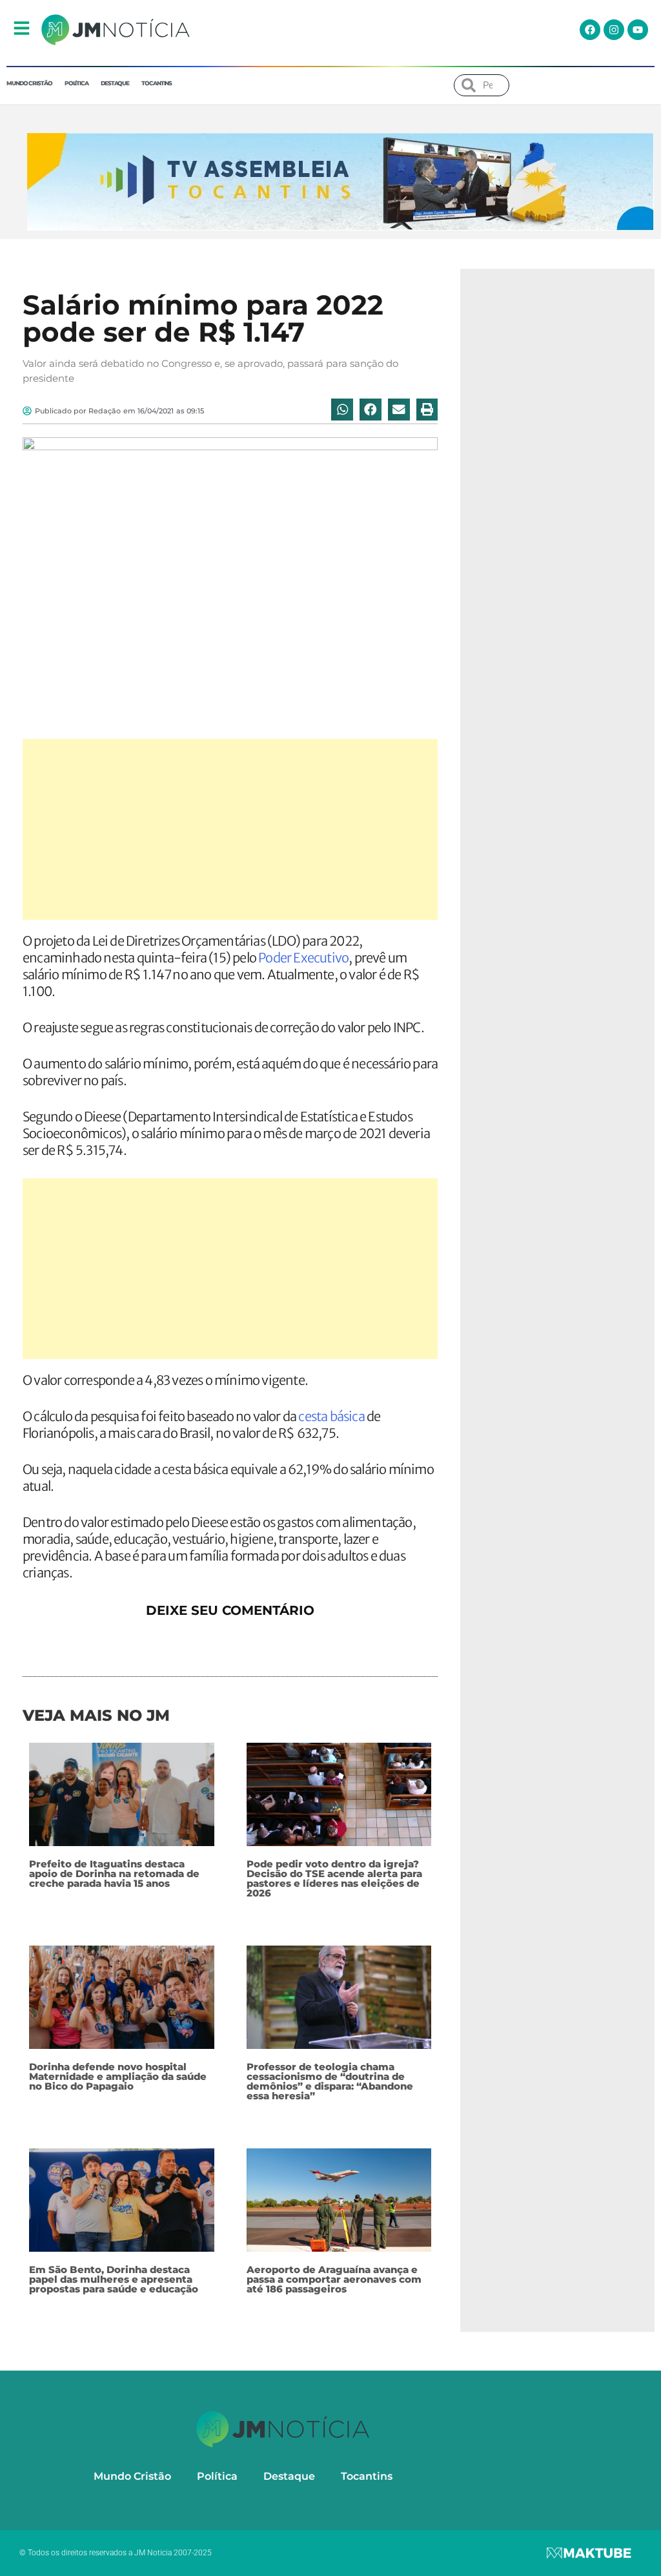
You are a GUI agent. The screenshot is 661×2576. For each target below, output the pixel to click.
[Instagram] (614, 30)
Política (76, 83)
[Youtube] (638, 30)
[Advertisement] (230, 829)
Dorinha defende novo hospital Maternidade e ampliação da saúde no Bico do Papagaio (118, 2076)
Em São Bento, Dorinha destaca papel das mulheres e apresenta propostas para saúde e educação (114, 2279)
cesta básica (331, 1416)
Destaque (115, 83)
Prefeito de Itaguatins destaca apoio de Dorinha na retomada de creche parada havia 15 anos (114, 1874)
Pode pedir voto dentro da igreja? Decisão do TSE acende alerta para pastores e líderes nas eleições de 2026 (334, 1878)
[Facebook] (590, 30)
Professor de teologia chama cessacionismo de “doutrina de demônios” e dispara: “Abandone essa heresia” (330, 2081)
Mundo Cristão (29, 83)
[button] (342, 410)
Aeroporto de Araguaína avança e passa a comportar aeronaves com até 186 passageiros (334, 2279)
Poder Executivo (303, 958)
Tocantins (157, 83)
